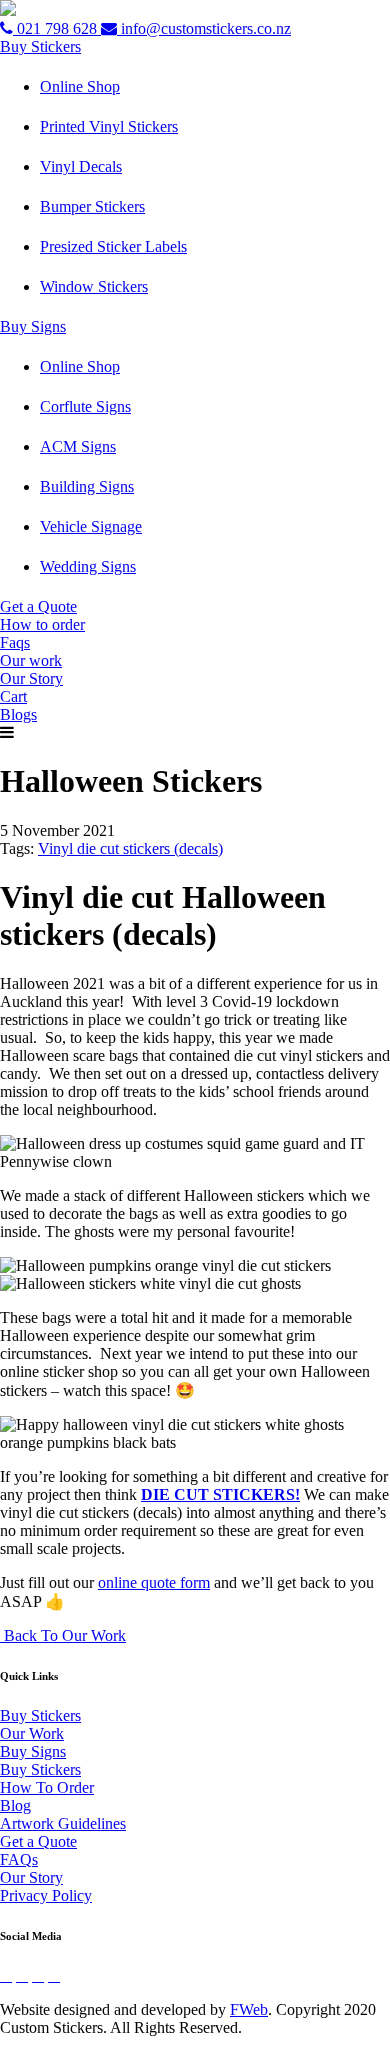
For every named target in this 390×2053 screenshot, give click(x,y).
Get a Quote (38, 606)
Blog (15, 1805)
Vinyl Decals (81, 166)
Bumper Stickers (92, 206)
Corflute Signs (85, 406)
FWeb (249, 2009)
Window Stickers (94, 286)
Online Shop (80, 86)
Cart (13, 696)
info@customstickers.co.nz (204, 28)
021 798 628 (57, 28)
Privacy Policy (46, 1895)
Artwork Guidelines (63, 1823)
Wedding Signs (88, 566)
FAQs (19, 1859)
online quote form (154, 1582)
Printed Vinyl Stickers (109, 126)
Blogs (18, 714)
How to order (42, 624)
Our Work (32, 1733)
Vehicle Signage (91, 526)
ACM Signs (78, 446)
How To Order (47, 1787)
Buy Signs (33, 326)
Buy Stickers (40, 46)
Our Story (31, 678)
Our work (31, 660)
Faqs (15, 642)
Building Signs (87, 486)
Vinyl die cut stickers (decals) (130, 848)
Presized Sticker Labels (113, 246)
